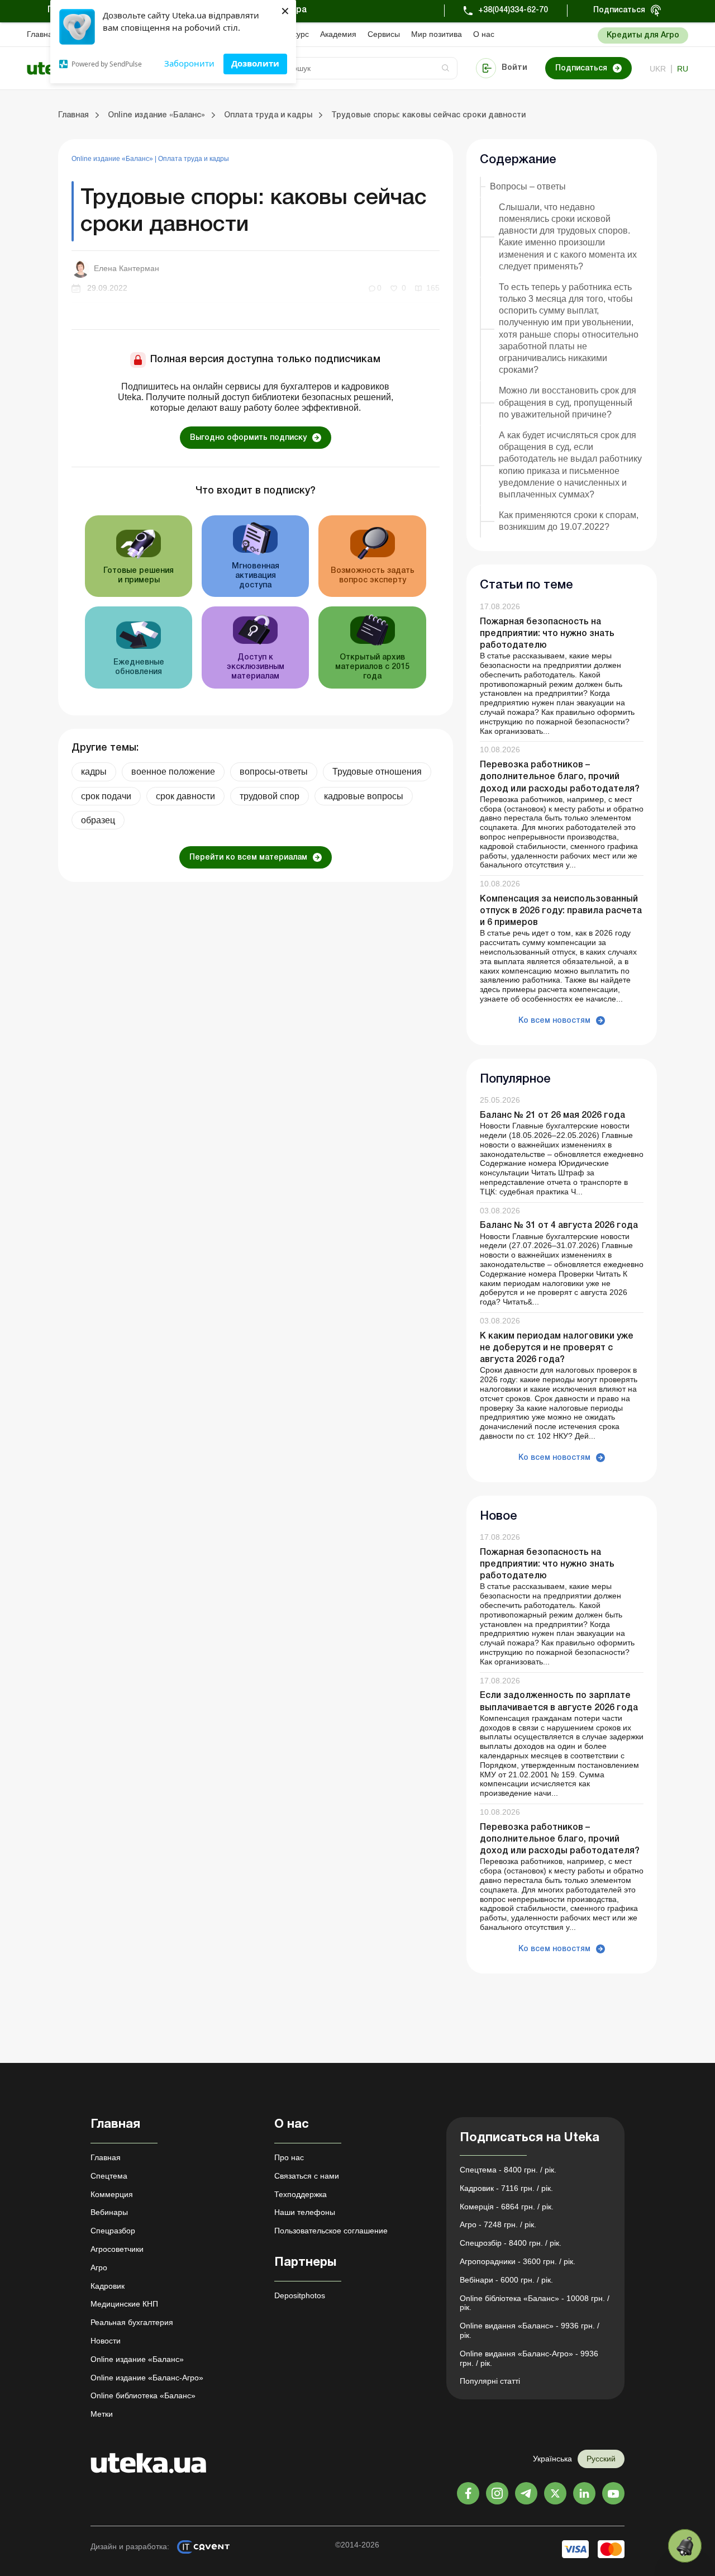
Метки (102, 2414)
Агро (99, 2267)
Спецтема (109, 2176)
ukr (658, 69)
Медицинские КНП (124, 2304)
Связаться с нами (307, 2176)
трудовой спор (270, 796)
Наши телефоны (305, 2212)
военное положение (173, 772)
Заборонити (189, 63)
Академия (338, 34)
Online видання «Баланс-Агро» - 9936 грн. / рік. (529, 2358)
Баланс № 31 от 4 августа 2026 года (559, 1226)
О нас (484, 34)
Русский (601, 2459)
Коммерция (112, 2194)
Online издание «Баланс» (113, 159)
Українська (552, 2459)
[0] (685, 2546)
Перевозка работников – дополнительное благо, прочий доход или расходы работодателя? (560, 777)
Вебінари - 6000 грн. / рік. (506, 2280)
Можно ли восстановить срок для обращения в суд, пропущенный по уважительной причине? (568, 402)
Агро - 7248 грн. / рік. (498, 2224)
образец (98, 820)
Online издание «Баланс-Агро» (147, 2378)
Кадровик (108, 2286)
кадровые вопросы (364, 796)
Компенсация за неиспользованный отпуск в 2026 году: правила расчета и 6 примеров (561, 911)
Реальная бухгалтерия (132, 2322)
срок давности (185, 796)
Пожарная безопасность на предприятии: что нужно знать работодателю (547, 634)
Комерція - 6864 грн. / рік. (507, 2207)
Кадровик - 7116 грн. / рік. (506, 2188)
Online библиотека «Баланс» (143, 2395)
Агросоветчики (117, 2249)
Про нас (289, 2157)
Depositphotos (300, 2295)
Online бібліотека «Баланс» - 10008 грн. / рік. (535, 2303)
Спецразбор (113, 2231)
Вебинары (109, 2212)
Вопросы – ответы (528, 186)
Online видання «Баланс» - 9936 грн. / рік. (530, 2330)
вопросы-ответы (274, 772)
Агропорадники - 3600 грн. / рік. (518, 2261)
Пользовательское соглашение (331, 2231)
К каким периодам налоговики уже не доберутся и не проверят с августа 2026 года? (557, 1348)
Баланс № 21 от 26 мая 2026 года (552, 1116)
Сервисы (384, 34)
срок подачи (106, 796)
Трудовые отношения (377, 772)
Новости (106, 2341)
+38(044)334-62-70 (513, 10)
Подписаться (619, 10)
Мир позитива (437, 34)
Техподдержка (301, 2194)
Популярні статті (490, 2381)
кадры (94, 772)
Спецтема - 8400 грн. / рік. (508, 2170)
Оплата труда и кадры (194, 159)
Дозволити (255, 63)
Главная (42, 34)
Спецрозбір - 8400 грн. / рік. (511, 2243)
